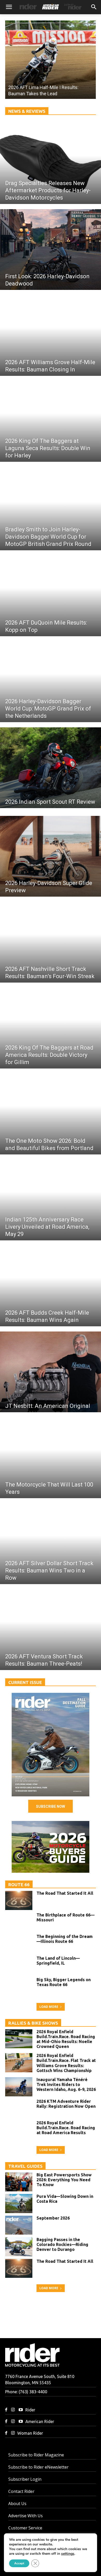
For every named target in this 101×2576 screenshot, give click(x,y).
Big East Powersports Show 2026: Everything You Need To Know (64, 2180)
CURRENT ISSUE (25, 1682)
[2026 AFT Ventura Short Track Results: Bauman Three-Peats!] (51, 1630)
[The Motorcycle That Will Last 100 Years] (51, 1458)
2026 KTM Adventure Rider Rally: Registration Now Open (66, 2104)
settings (68, 2554)
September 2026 (53, 2218)
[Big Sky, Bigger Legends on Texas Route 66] (19, 1987)
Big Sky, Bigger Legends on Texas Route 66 (64, 1982)
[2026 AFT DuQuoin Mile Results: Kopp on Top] (51, 596)
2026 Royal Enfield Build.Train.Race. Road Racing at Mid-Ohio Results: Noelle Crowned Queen (66, 2039)
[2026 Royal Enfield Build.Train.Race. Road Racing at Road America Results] (19, 2130)
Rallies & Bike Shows (33, 2023)
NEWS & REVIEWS (27, 111)
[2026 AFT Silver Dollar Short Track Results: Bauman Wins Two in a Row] (51, 1544)
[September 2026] (51, 1745)
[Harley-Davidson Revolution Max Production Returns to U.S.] (51, 60)
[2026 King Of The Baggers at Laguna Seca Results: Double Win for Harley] (51, 421)
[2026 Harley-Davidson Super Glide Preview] (51, 856)
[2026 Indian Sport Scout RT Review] (51, 768)
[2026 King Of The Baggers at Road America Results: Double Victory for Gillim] (51, 1028)
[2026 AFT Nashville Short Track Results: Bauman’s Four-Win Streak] (51, 942)
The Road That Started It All (65, 1893)
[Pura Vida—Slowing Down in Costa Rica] (19, 2204)
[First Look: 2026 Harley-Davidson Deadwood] (51, 250)
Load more (49, 2007)
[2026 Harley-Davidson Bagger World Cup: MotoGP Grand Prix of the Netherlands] (51, 682)
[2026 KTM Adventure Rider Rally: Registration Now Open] (19, 2109)
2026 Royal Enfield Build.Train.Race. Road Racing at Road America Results (66, 2128)
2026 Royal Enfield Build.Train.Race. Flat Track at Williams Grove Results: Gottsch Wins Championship (66, 2063)
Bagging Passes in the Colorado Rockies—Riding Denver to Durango (62, 2244)
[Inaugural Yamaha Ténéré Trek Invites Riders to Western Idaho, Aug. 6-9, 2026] (19, 2087)
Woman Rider (30, 2433)
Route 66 (19, 1885)
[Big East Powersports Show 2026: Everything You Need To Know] (19, 2182)
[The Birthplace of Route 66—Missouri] (19, 1922)
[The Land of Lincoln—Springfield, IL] (19, 1965)
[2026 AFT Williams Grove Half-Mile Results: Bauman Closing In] (51, 335)
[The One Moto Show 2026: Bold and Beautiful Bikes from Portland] (51, 1114)
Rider (30, 2410)
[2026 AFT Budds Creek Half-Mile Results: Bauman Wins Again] (51, 1286)
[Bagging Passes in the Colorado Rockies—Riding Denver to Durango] (19, 2247)
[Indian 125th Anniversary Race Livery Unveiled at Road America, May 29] (51, 1200)
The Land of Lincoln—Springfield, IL (58, 1961)
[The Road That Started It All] (19, 1900)
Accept (19, 2563)
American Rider (40, 2421)
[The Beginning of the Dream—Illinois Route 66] (19, 1944)
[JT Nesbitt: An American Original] (51, 1372)
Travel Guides (25, 2166)
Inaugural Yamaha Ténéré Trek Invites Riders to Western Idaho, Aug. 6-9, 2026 (66, 2084)
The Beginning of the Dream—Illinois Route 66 (65, 1939)
